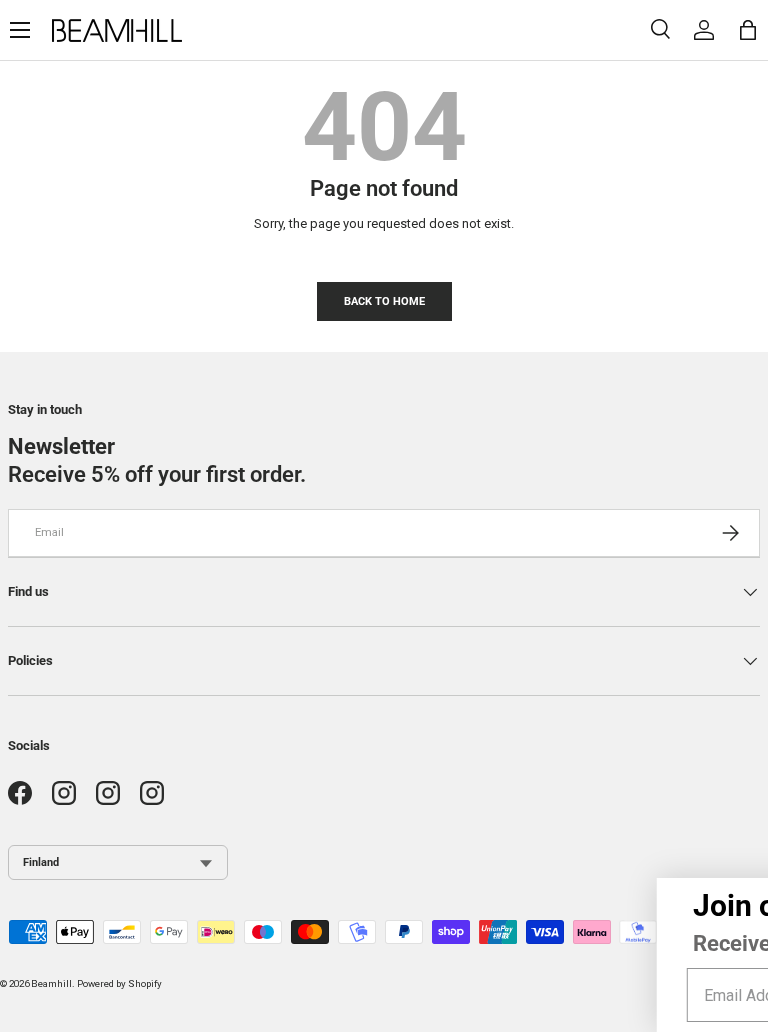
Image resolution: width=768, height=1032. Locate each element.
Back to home (384, 301)
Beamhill (51, 983)
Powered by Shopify (119, 983)
